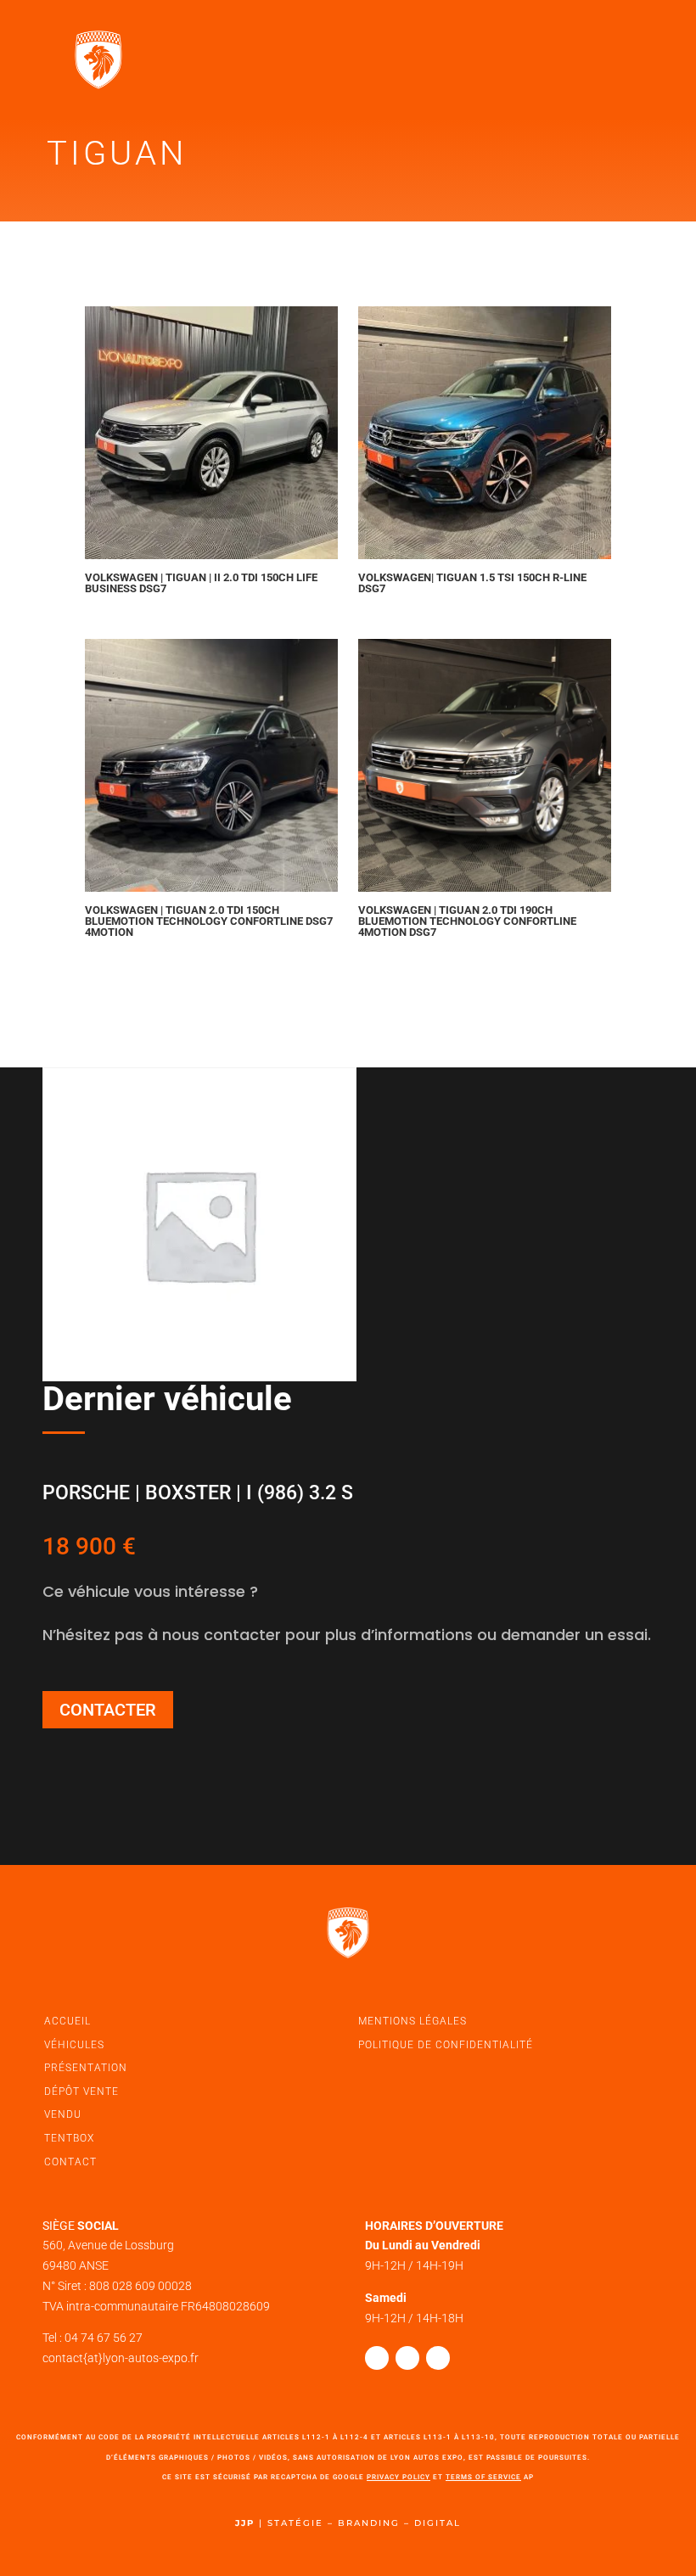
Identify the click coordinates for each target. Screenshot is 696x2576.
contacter (108, 1710)
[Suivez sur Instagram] (407, 2358)
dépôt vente (81, 2092)
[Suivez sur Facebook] (377, 2358)
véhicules (74, 2045)
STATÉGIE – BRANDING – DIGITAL (364, 2523)
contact (70, 2162)
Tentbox (69, 2138)
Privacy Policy (399, 2477)
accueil (67, 2021)
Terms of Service (483, 2477)
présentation (86, 2068)
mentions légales (413, 2021)
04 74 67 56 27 (104, 2338)
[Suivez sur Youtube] (438, 2358)
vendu (63, 2114)
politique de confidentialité (446, 2045)
